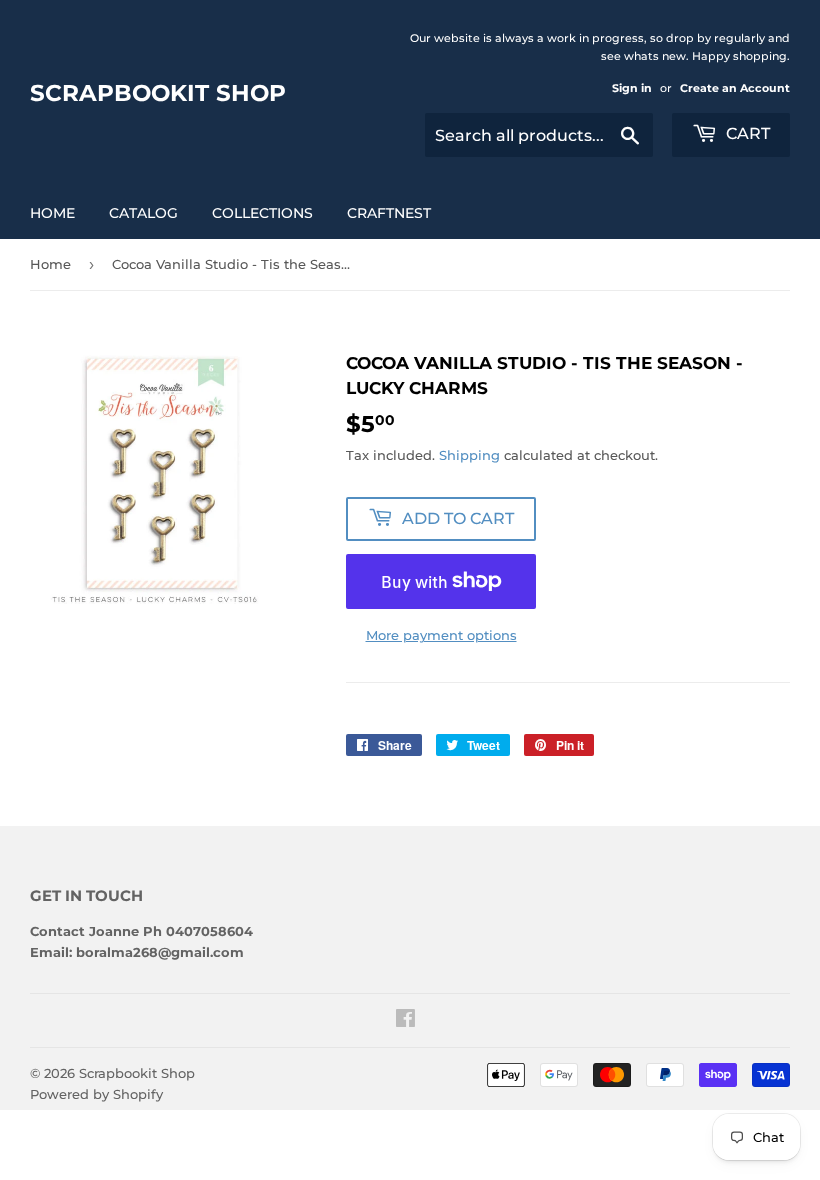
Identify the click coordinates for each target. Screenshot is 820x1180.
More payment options (441, 635)
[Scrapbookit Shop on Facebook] (405, 1021)
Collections (262, 213)
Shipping (469, 455)
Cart (746, 133)
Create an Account (735, 88)
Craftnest (389, 213)
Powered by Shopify (96, 1094)
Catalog (143, 213)
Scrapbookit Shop (158, 93)
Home (52, 213)
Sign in (632, 88)
